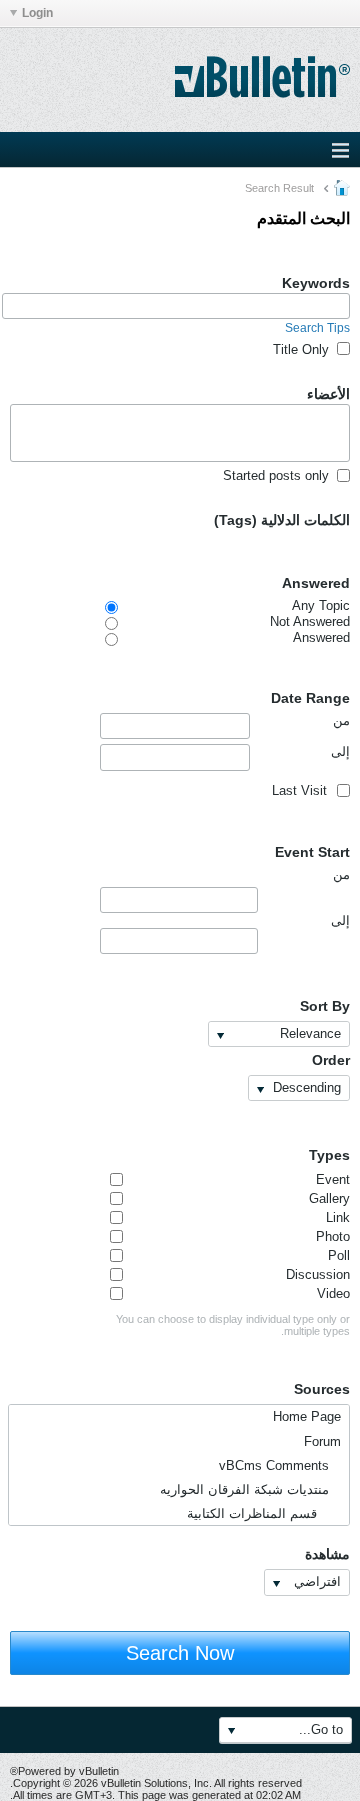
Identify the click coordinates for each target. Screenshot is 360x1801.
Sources (322, 1389)
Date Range (310, 698)
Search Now (180, 1653)
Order (331, 1060)
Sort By (325, 1006)
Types (329, 1155)
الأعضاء (328, 394)
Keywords (316, 283)
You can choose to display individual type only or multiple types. (233, 1325)
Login (37, 13)
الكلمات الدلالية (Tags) (282, 520)
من (341, 720)
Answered (316, 583)
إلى (340, 751)
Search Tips (317, 328)
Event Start (312, 852)
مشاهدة (327, 1554)
